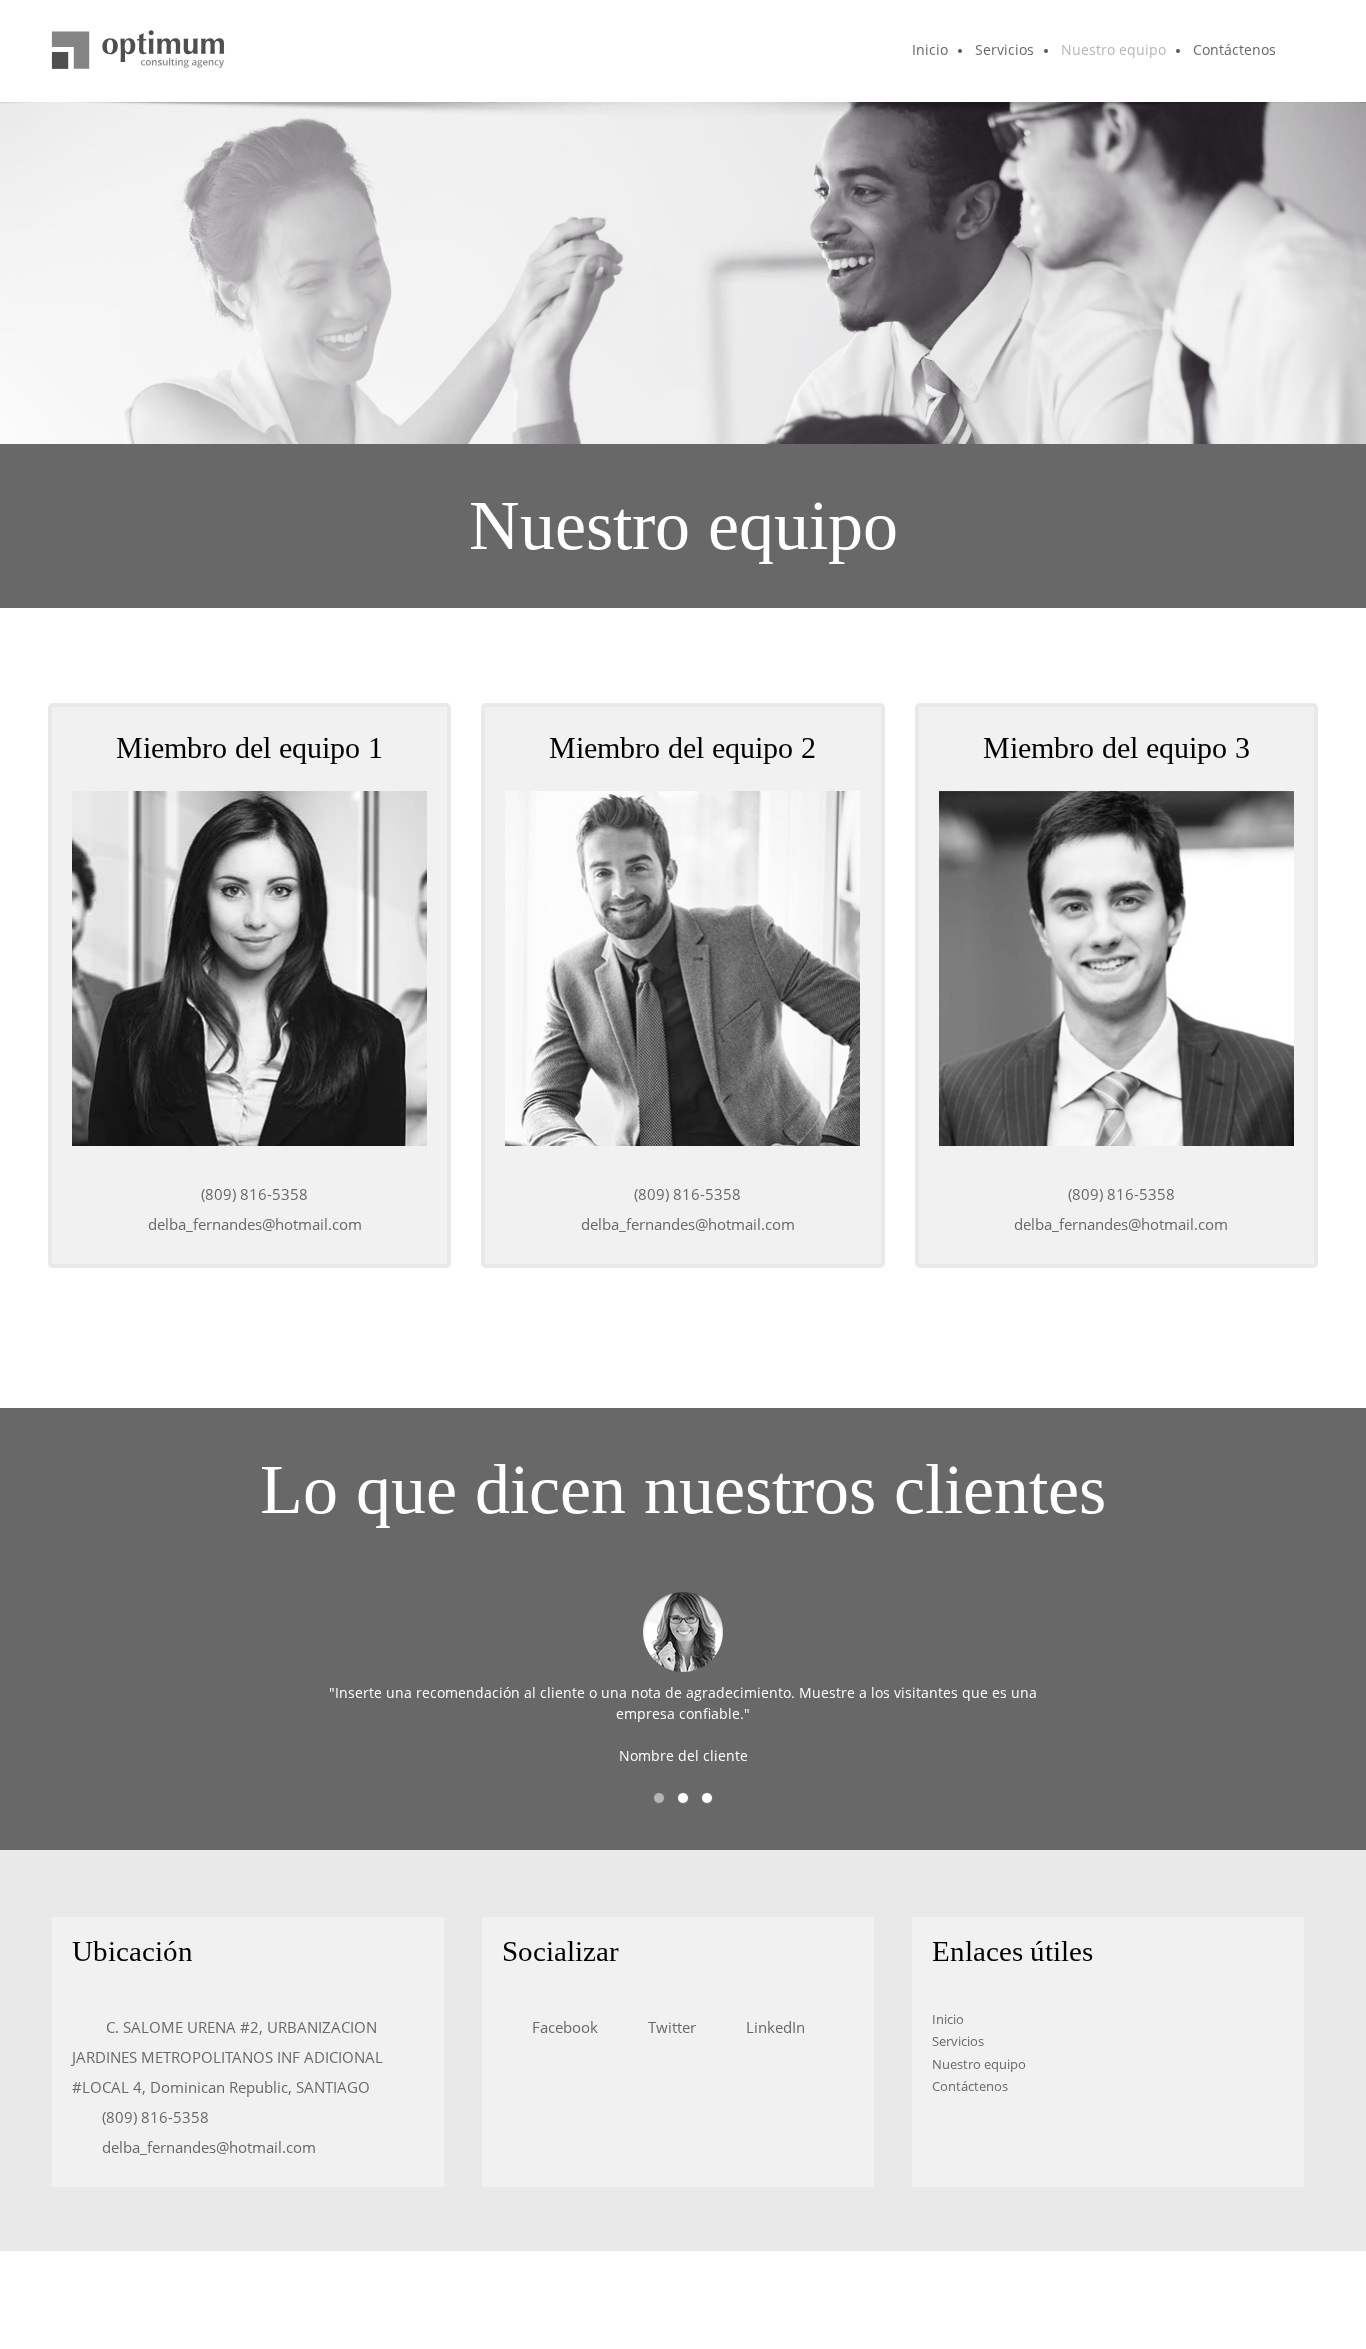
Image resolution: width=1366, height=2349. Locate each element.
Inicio (948, 2019)
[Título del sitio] (138, 51)
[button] (659, 1798)
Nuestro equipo (979, 2064)
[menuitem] (931, 51)
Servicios (958, 2041)
